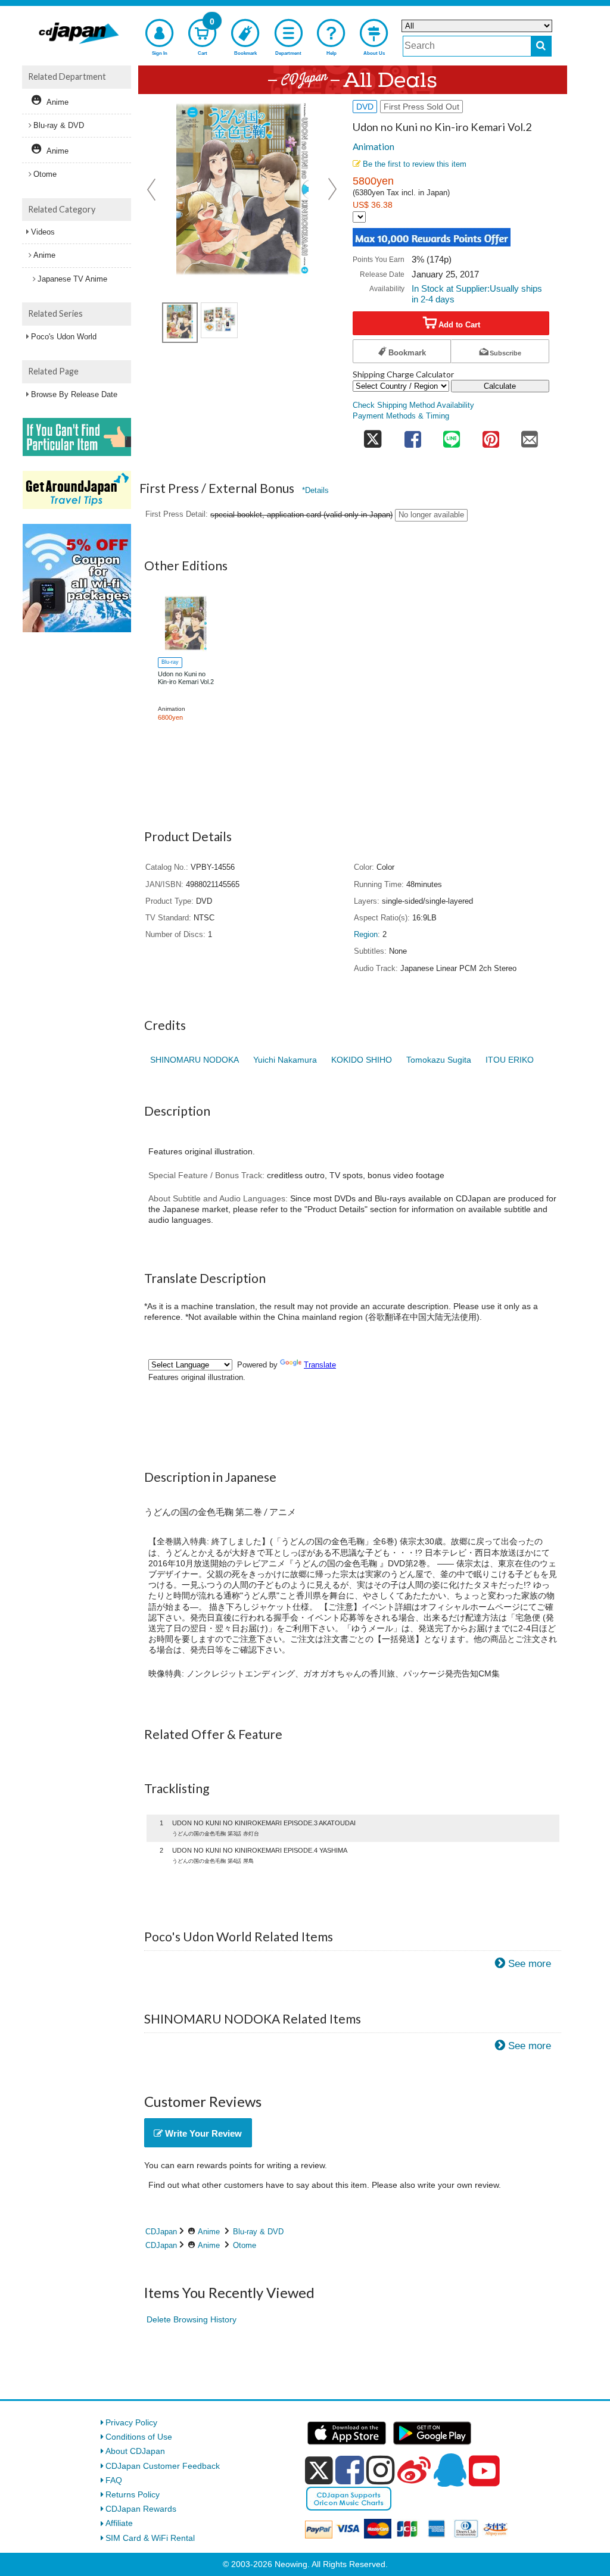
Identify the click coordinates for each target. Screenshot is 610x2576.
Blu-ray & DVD (258, 2232)
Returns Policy (133, 2494)
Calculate (500, 386)
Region (366, 935)
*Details (315, 490)
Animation (374, 146)
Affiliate (119, 2523)
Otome (245, 2245)
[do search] (541, 46)
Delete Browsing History (192, 2319)
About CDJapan (135, 2451)
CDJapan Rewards (141, 2509)
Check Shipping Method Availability (413, 405)
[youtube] (484, 2471)
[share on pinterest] (491, 436)
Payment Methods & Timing (401, 416)
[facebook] (350, 2470)
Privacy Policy (131, 2422)
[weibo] (414, 2470)
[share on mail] (530, 436)
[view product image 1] (180, 323)
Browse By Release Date (74, 394)
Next (332, 189)
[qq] (450, 2470)
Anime (209, 2232)
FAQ (114, 2480)
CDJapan (161, 2232)
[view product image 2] (219, 320)
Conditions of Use (139, 2437)
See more (530, 1964)
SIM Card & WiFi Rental (150, 2538)
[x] (319, 2471)
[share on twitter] (373, 436)
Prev (152, 189)
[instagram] (381, 2470)
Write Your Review (202, 2133)
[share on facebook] (413, 436)
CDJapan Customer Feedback (163, 2466)
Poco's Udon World (64, 337)
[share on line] (452, 436)
